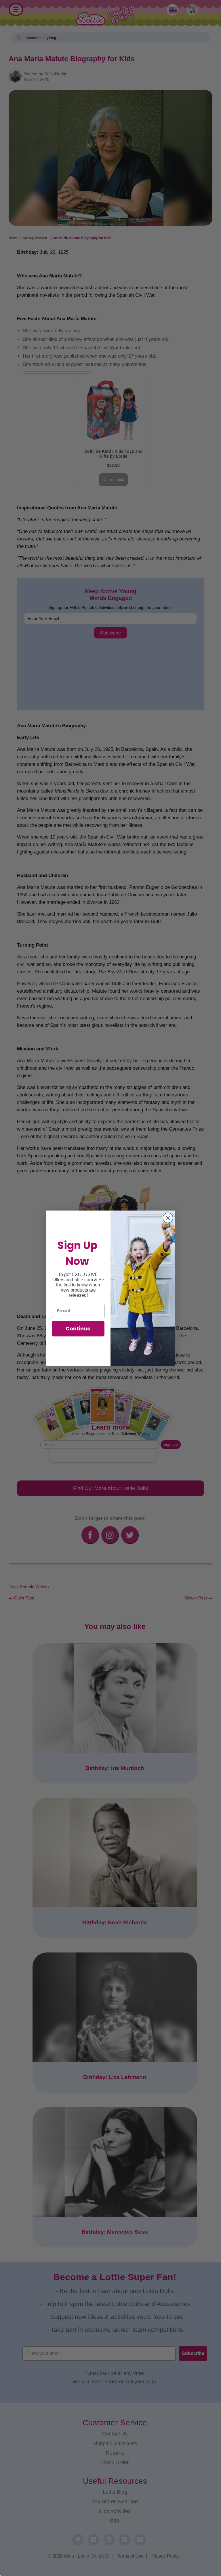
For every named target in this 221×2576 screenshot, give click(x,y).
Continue (78, 1329)
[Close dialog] (168, 1218)
